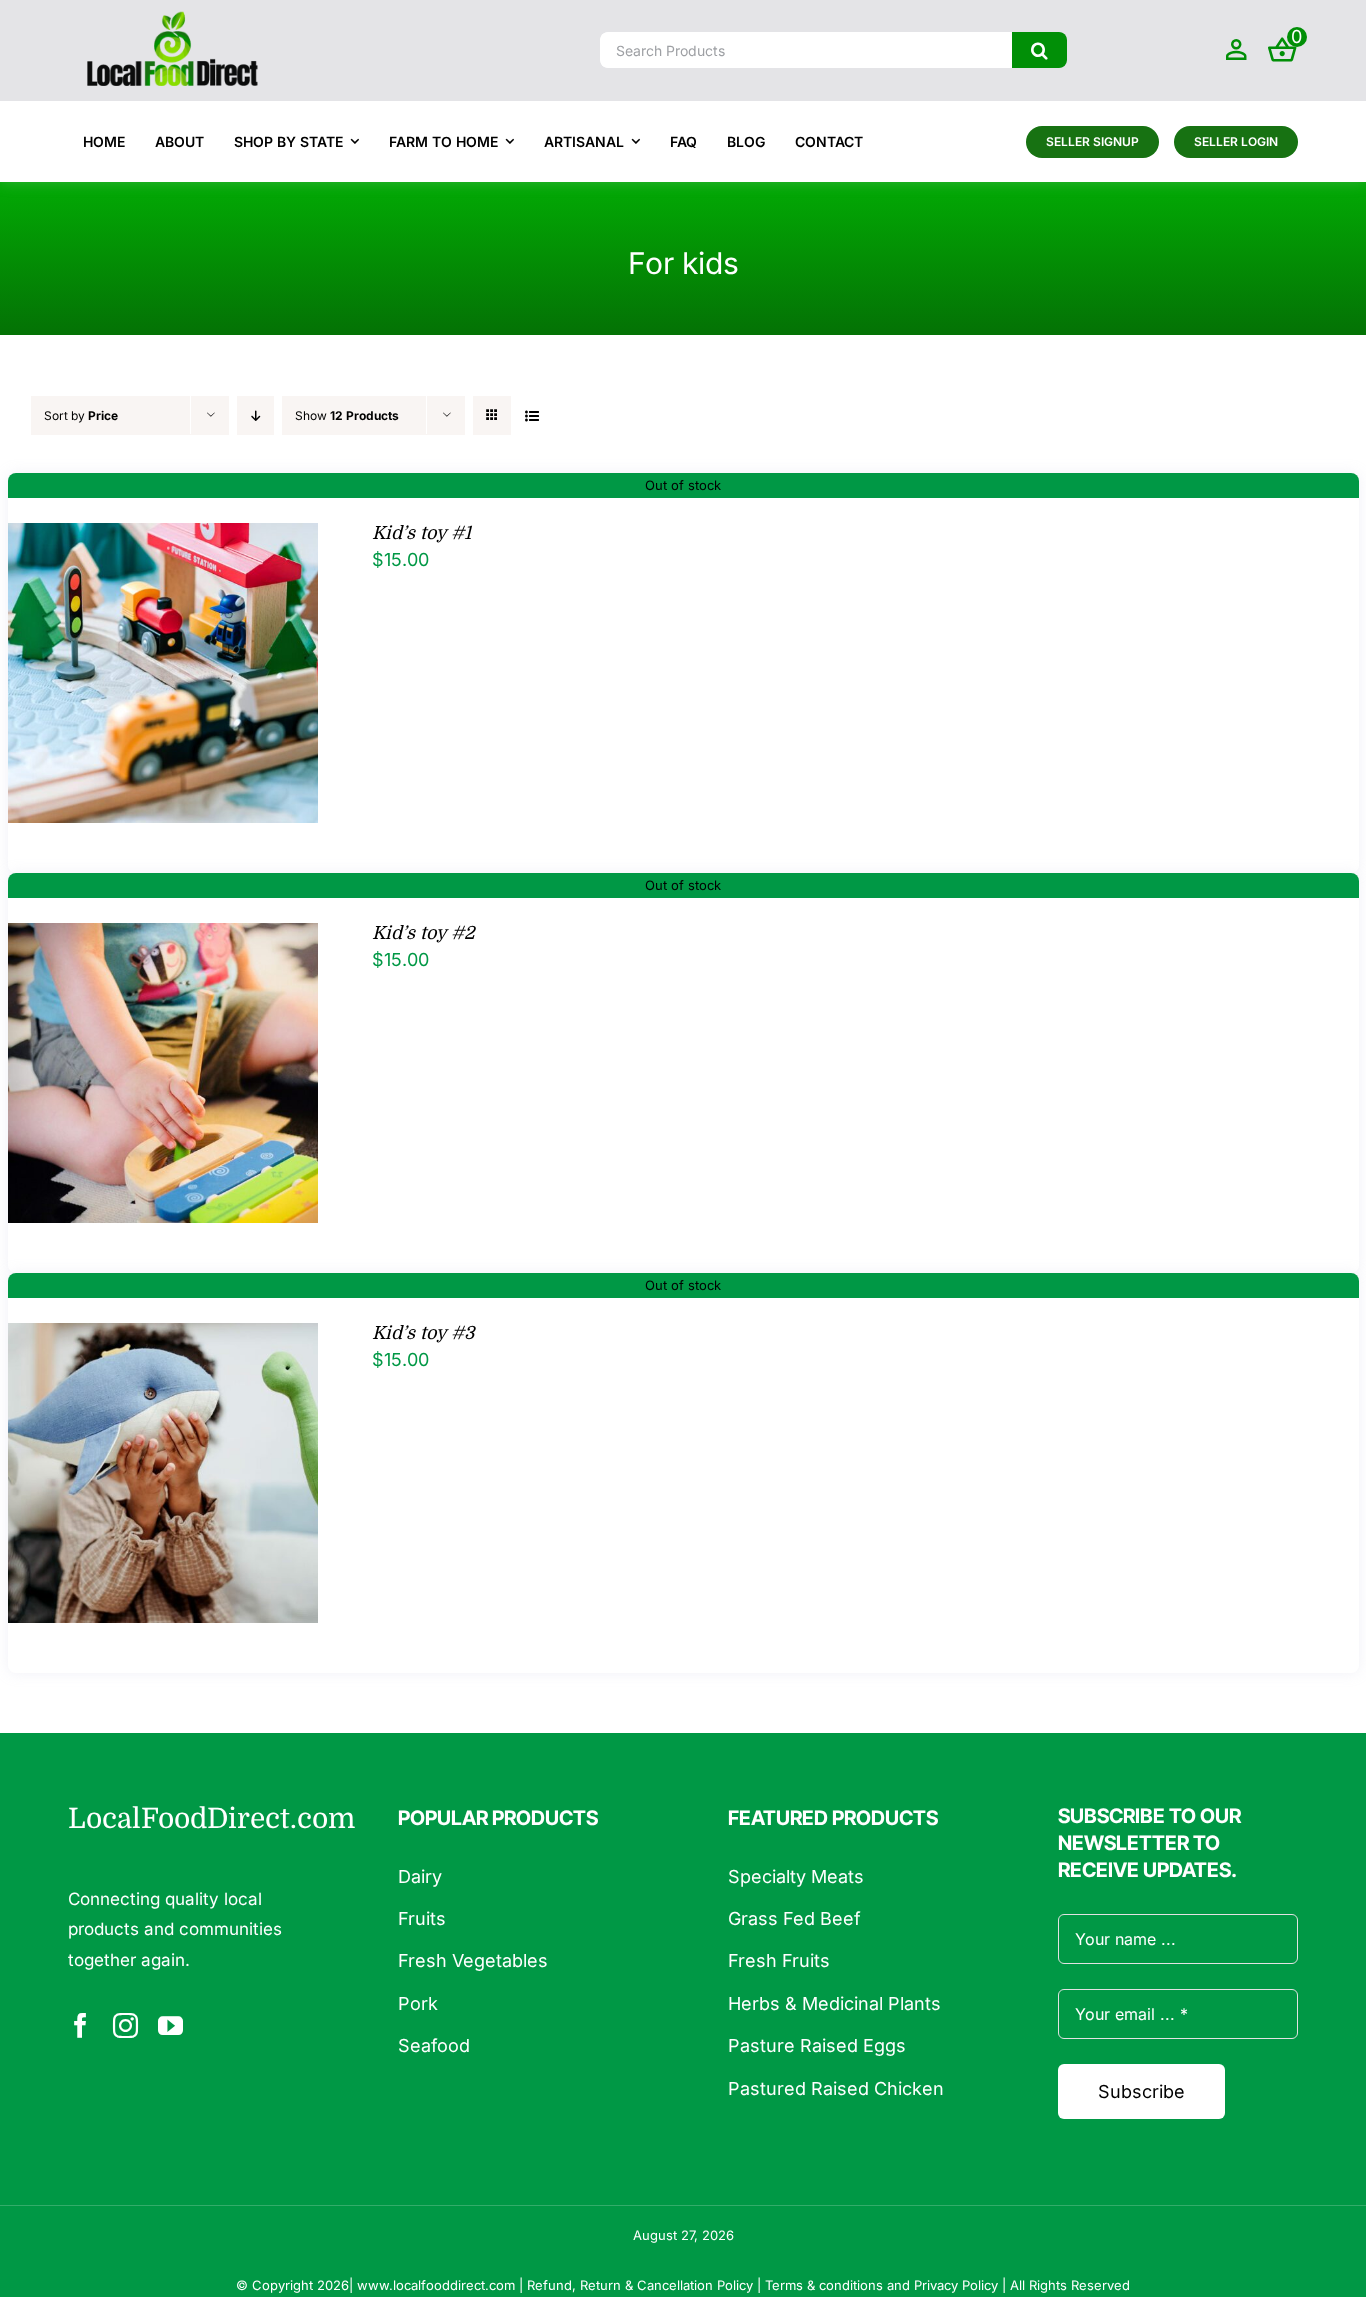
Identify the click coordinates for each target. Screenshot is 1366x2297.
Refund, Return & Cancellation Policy (640, 2285)
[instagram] (125, 2025)
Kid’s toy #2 (423, 933)
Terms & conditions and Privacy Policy (881, 2285)
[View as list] (531, 415)
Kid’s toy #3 (423, 1333)
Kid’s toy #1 (421, 533)
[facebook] (80, 2025)
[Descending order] (255, 415)
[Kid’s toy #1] (163, 538)
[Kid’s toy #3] (163, 1338)
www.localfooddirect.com (436, 2285)
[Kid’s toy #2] (163, 938)
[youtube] (170, 2025)
